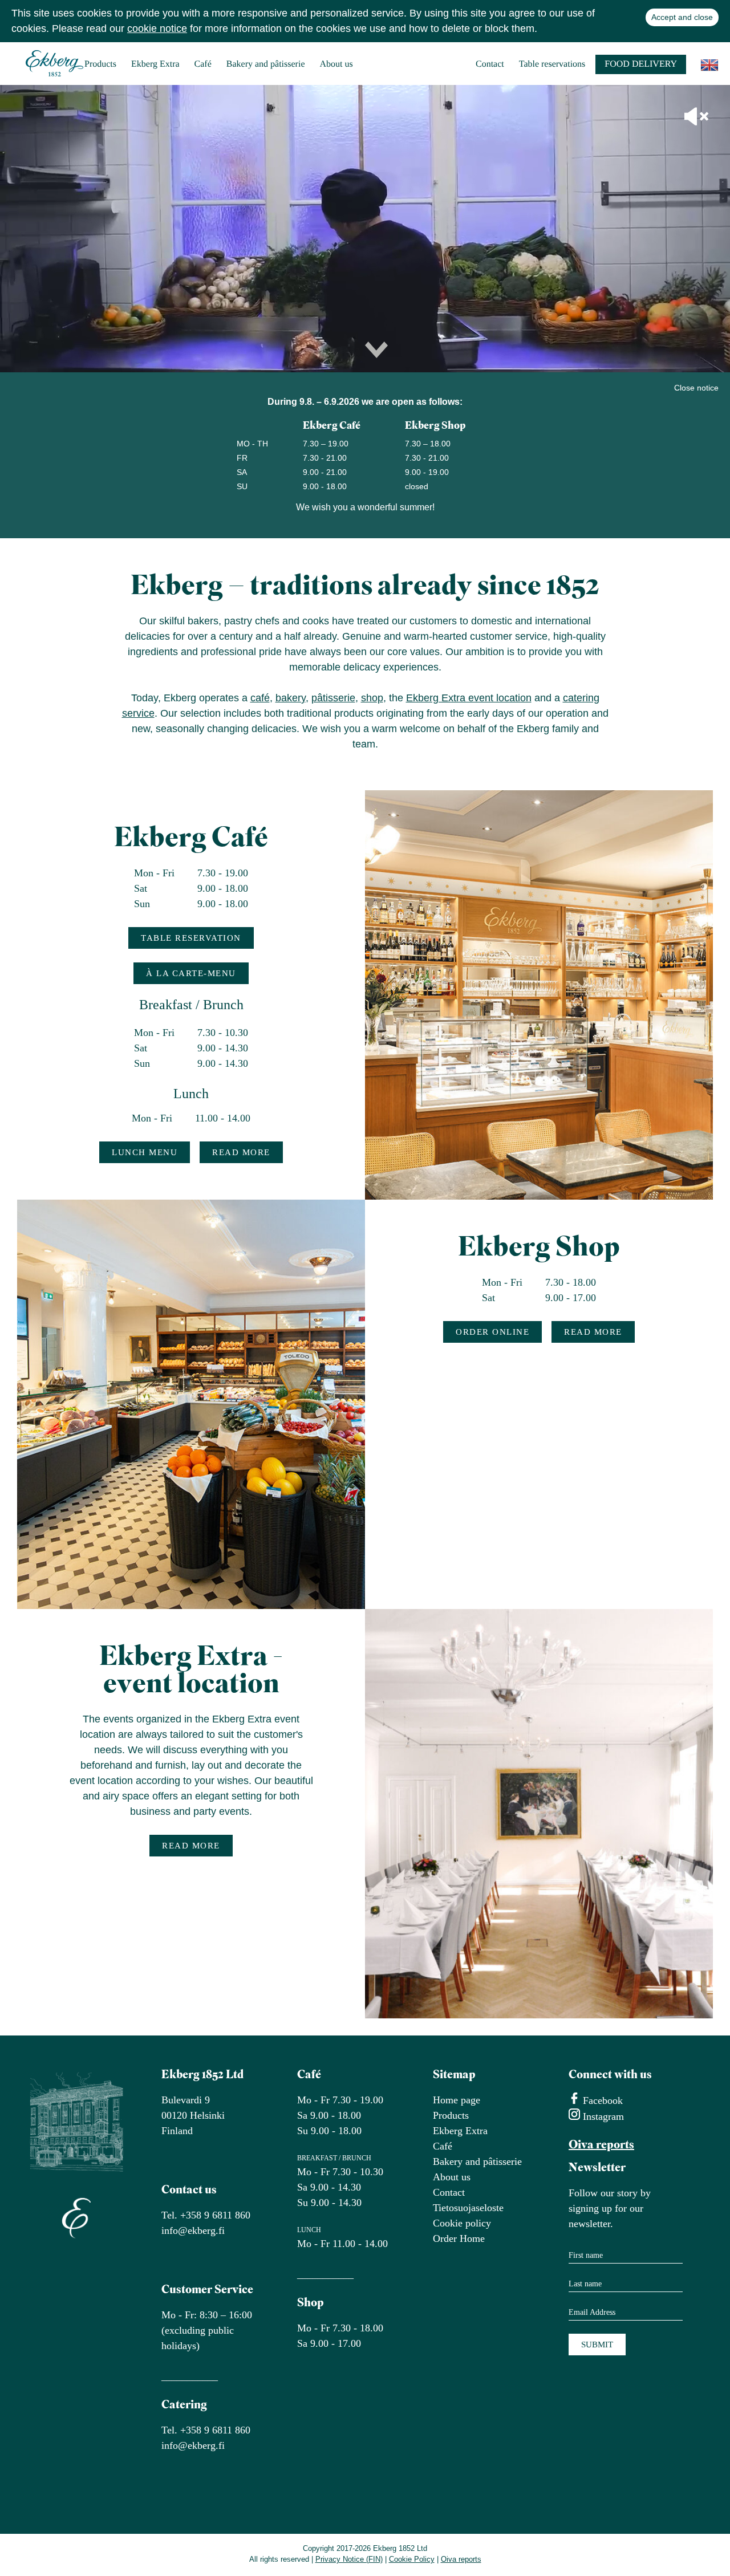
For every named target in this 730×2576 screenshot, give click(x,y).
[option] (365, 229)
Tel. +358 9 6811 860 (206, 2215)
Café (203, 64)
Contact (490, 64)
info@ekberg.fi (193, 2230)
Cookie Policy (412, 2559)
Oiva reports (601, 2145)
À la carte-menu (191, 973)
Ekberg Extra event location (469, 698)
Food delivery (641, 64)
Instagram (602, 2116)
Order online (492, 1332)
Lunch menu (145, 1152)
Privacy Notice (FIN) (349, 2559)
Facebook (601, 2100)
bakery (291, 698)
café (260, 698)
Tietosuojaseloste (468, 2208)
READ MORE (241, 1152)
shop (372, 698)
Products (100, 64)
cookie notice (157, 29)
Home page (457, 2100)
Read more (593, 1332)
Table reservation (191, 938)
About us (336, 64)
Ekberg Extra (155, 64)
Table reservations (552, 64)
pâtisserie (333, 698)
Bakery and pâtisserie (266, 64)
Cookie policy (462, 2223)
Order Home (459, 2238)
